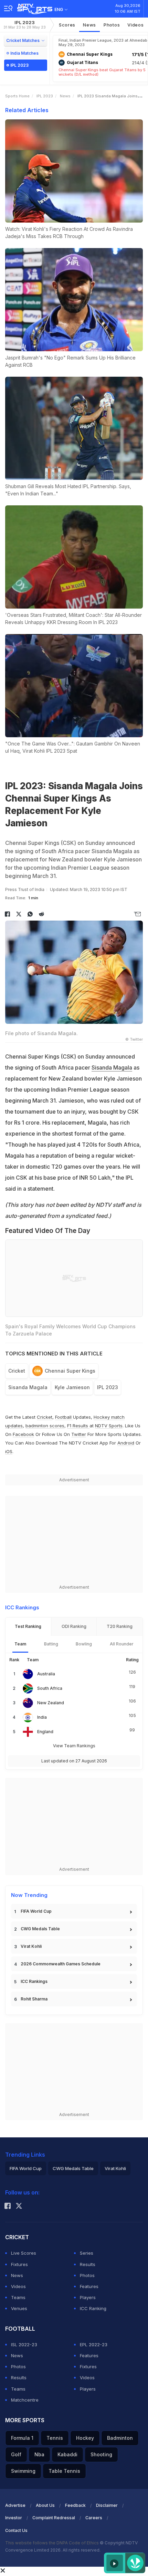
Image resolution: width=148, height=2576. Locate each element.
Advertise (15, 2505)
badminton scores (45, 1426)
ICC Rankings (34, 1981)
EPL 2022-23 (94, 2344)
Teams (18, 2297)
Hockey (85, 2438)
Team (20, 1644)
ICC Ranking (93, 2308)
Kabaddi (67, 2454)
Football (64, 1417)
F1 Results (78, 1426)
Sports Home (17, 96)
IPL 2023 (25, 25)
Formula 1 (22, 2438)
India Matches (24, 53)
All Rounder (122, 1644)
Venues (19, 2308)
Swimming (23, 2471)
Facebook (23, 1434)
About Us (45, 2505)
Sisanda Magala (112, 1067)
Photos (112, 25)
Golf (16, 2454)
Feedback (75, 2505)
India (42, 1717)
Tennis (55, 2438)
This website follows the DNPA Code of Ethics (52, 2543)
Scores (67, 25)
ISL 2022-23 (24, 2344)
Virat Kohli (31, 1946)
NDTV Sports (109, 1426)
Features (89, 2286)
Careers (94, 2518)
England (45, 1732)
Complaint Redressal (54, 2518)
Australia (46, 1674)
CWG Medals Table (40, 1929)
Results (88, 2264)
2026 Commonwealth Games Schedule (61, 1964)
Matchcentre (25, 2400)
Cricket (17, 1371)
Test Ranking (28, 1626)
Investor (14, 2518)
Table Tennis (64, 2471)
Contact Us (16, 2530)
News (89, 25)
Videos (135, 25)
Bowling (84, 1644)
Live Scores (24, 2253)
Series (87, 2253)
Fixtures (19, 2264)
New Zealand (51, 1703)
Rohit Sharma (34, 1999)
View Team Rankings (74, 1746)
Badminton (120, 2438)
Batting (51, 1644)
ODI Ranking (74, 1626)
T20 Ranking (120, 1626)
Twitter (79, 1434)
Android (126, 1443)
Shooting (101, 2454)
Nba (39, 2454)
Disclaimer (107, 2505)
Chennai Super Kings (70, 1371)
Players (88, 2297)
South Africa (50, 1688)
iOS (9, 1451)
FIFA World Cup (36, 1911)
